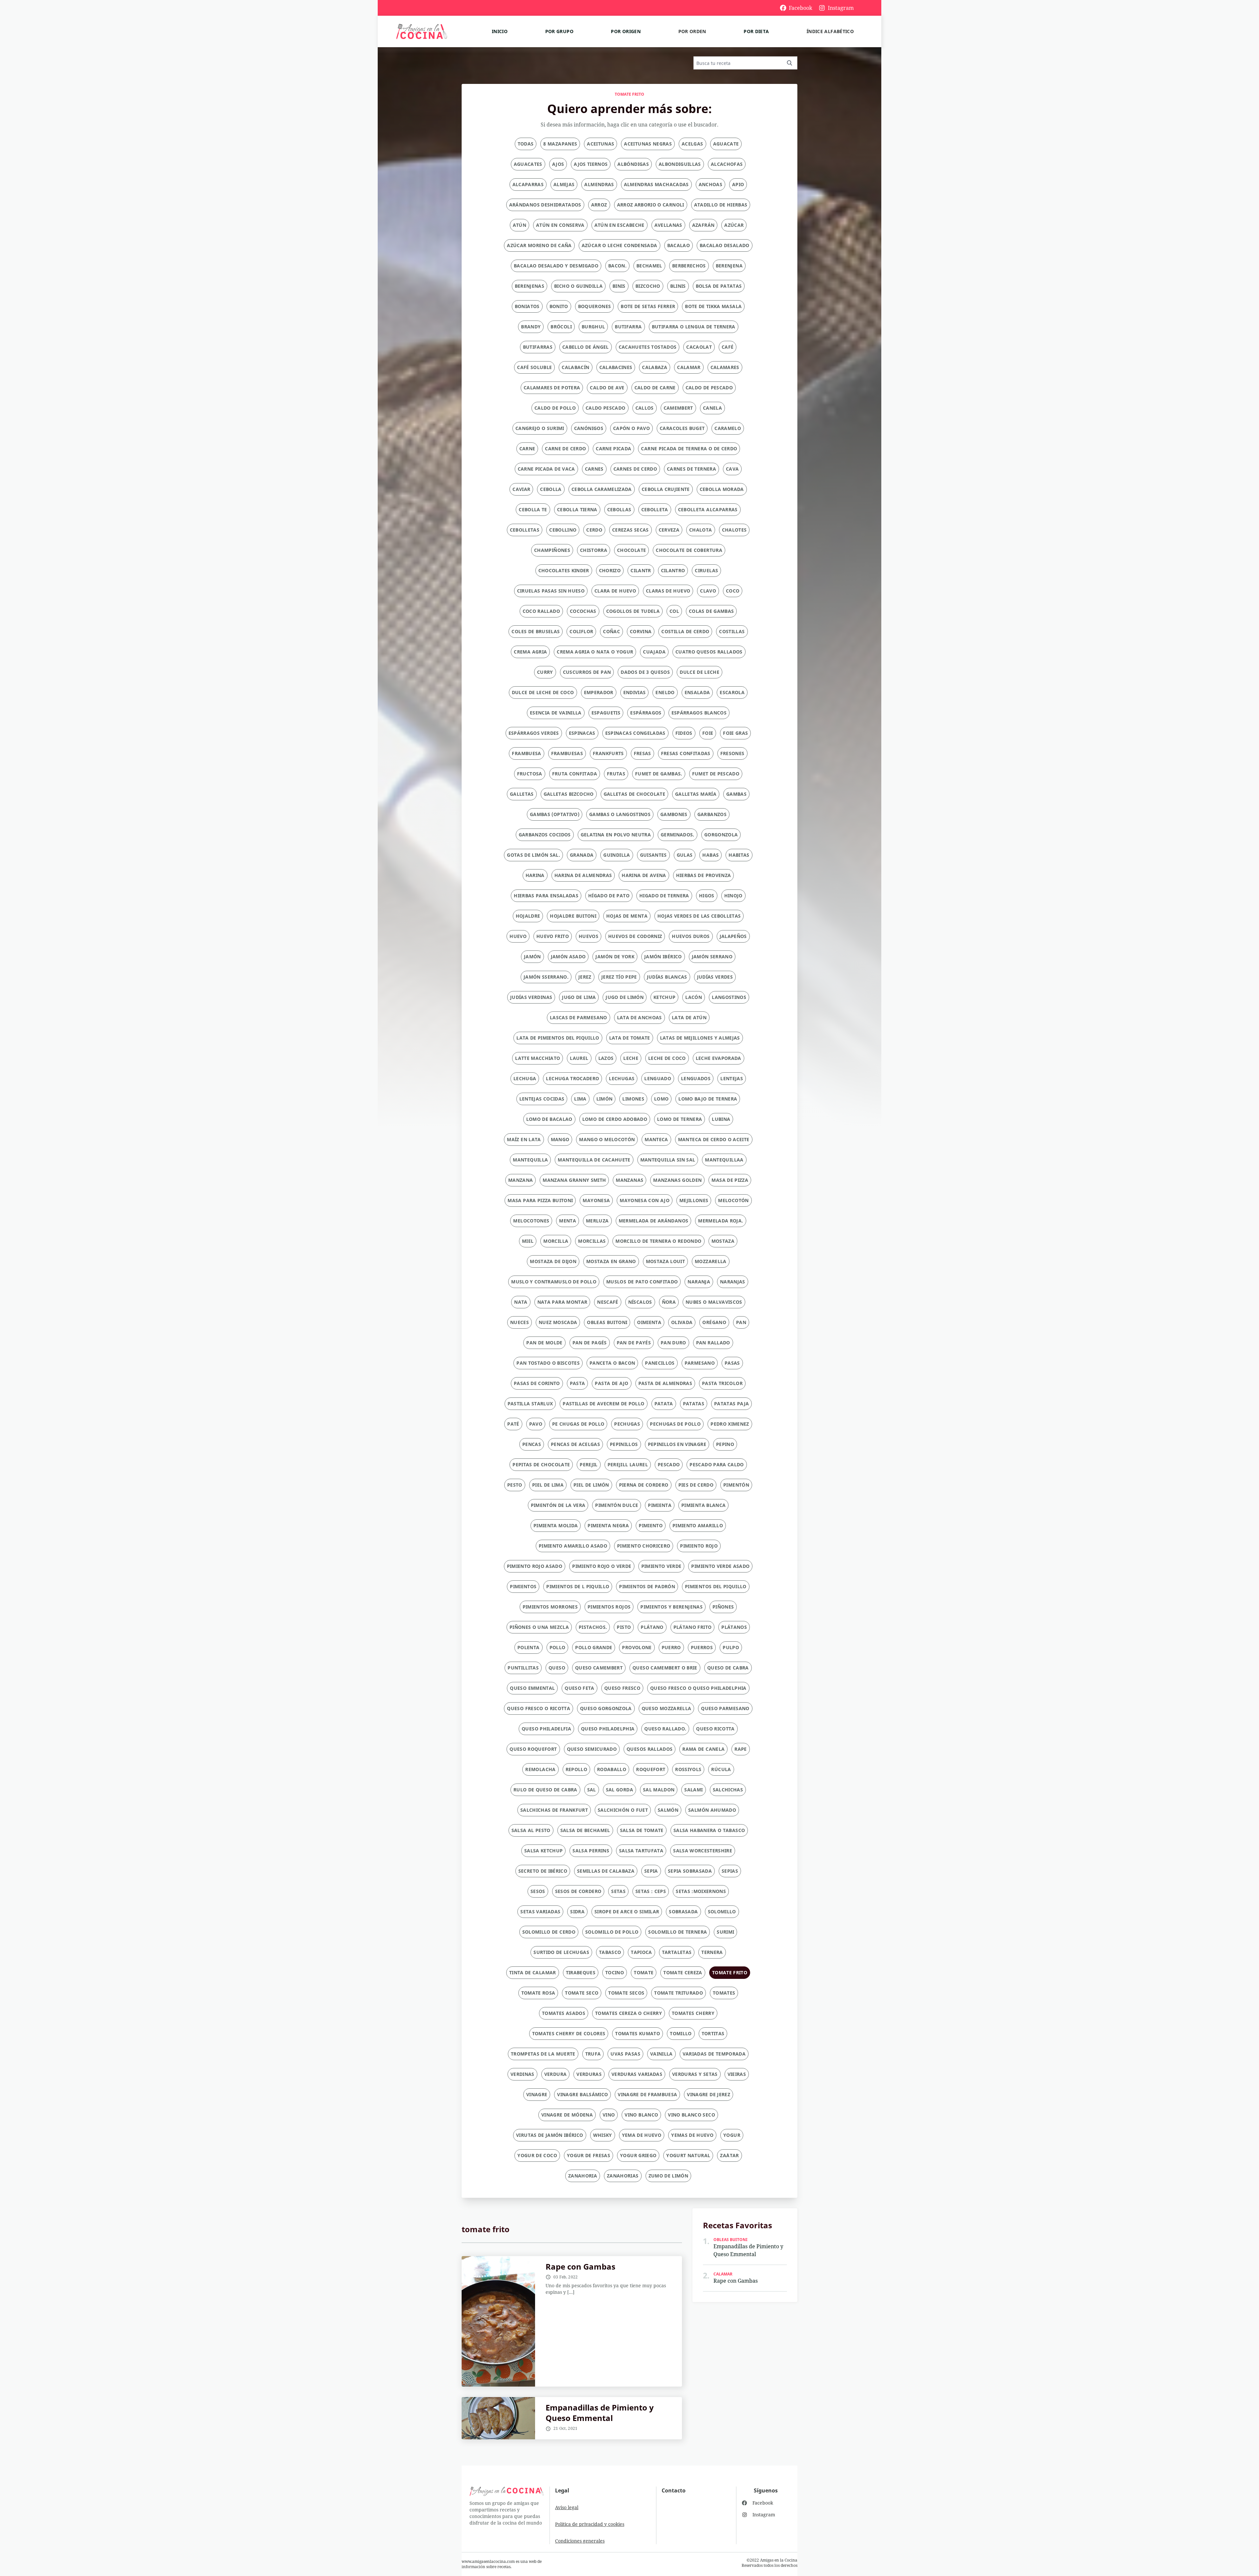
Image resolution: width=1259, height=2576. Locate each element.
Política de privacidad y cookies (590, 2524)
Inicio (500, 31)
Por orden (692, 31)
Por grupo (559, 31)
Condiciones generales (580, 2541)
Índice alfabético (830, 31)
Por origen (626, 31)
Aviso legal (567, 2507)
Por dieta (756, 31)
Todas (526, 144)
